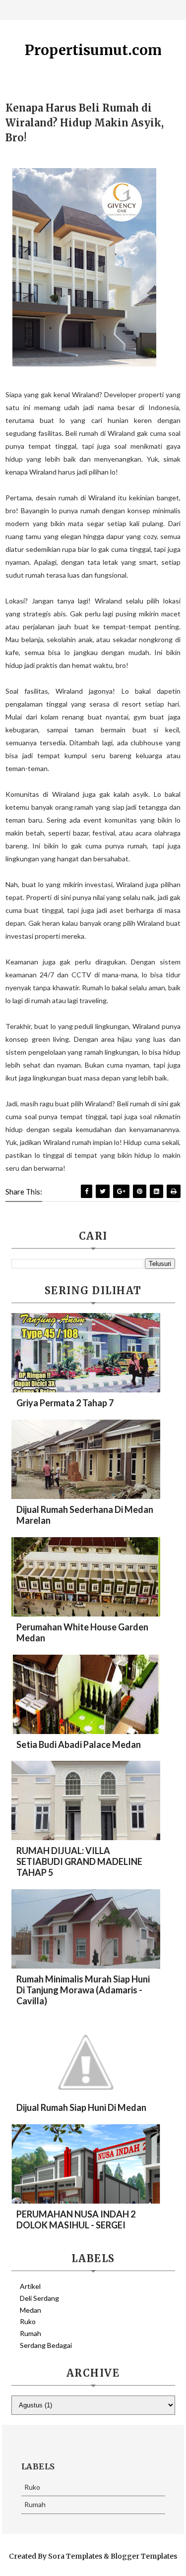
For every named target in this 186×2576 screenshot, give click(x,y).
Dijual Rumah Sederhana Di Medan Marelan (85, 1515)
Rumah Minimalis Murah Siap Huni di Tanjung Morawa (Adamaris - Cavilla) (83, 1990)
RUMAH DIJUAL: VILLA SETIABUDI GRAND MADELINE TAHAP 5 (79, 1861)
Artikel (30, 2286)
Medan (31, 2310)
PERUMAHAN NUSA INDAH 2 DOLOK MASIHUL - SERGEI (76, 2219)
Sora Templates (75, 2556)
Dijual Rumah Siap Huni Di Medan (81, 2107)
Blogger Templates (144, 2556)
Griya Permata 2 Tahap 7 (65, 1403)
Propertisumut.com (93, 50)
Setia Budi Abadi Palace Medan (79, 1744)
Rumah (31, 2333)
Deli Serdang (39, 2298)
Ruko (28, 2321)
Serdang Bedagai (46, 2345)
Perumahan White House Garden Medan (82, 1632)
